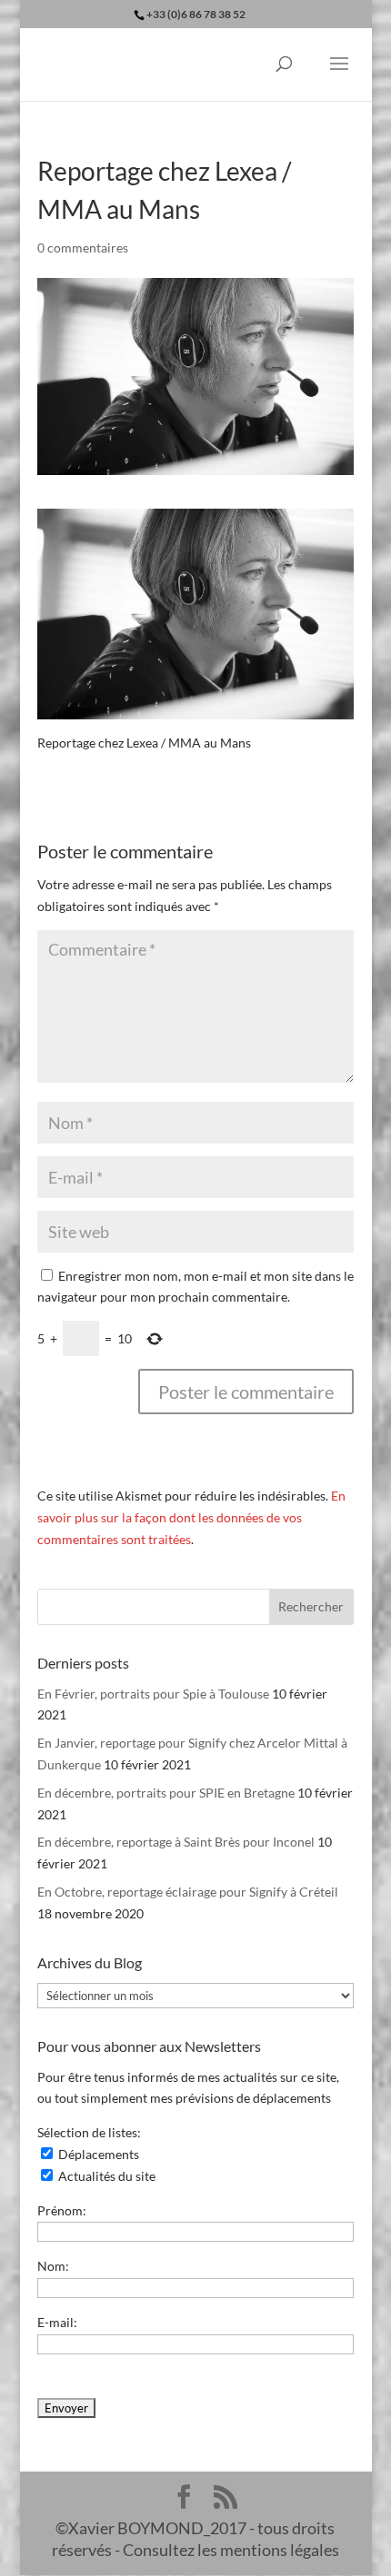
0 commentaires (83, 248)
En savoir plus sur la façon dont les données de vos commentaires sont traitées (191, 1517)
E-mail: (57, 2322)
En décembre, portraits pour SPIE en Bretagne (166, 1793)
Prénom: (62, 2210)
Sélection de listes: (89, 2132)
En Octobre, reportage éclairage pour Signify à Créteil (188, 1892)
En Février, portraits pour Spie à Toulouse (153, 1694)
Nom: (53, 2266)
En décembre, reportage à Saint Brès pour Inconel (176, 1842)
